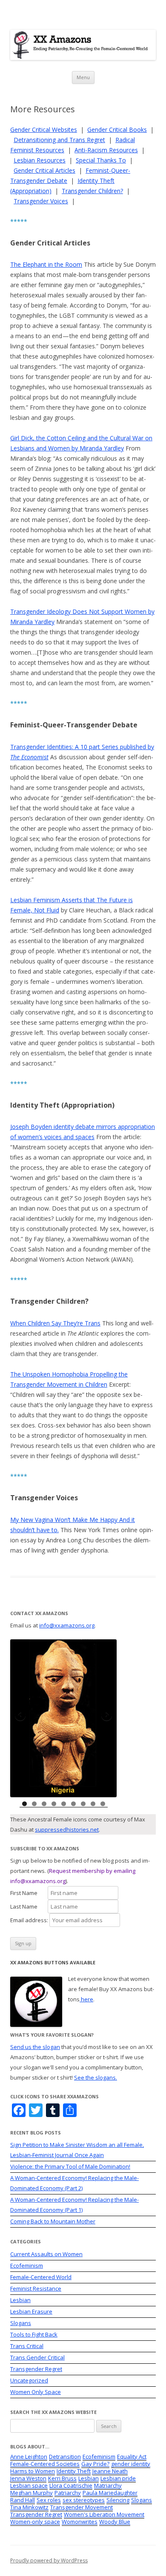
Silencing (118, 2500)
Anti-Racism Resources (106, 150)
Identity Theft (74, 2471)
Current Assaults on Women (46, 2254)
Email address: (30, 1920)
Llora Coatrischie (71, 2485)
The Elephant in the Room (46, 264)
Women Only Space (36, 2392)
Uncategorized (29, 2380)
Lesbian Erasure (31, 2311)
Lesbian (20, 2300)
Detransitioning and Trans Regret (59, 140)
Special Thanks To (101, 160)
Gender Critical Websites (44, 130)
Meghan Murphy (31, 2493)
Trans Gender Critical (37, 2357)
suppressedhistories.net (67, 1829)
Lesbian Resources (40, 160)
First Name (28, 1893)
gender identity (131, 2464)
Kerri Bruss (62, 2478)
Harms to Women (33, 2471)
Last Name (28, 1906)
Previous (21, 1716)
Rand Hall (23, 2500)
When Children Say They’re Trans (55, 1323)
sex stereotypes (84, 2500)
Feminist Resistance (36, 2288)
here (86, 1999)
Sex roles (49, 2500)
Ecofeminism (27, 2265)
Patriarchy (68, 2493)
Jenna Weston (28, 2478)
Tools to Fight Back (34, 2334)
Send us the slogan (35, 2047)
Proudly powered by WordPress (49, 2560)
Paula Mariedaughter (110, 2493)
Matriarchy (108, 2485)
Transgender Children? (92, 191)
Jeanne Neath (110, 2471)
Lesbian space (29, 2485)
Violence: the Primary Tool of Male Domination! (70, 2166)
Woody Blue (115, 2522)
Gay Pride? (95, 2464)
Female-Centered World (41, 2277)
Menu (83, 77)
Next (106, 1716)
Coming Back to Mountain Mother (53, 2221)
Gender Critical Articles (44, 170)
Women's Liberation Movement (104, 2514)
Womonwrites (80, 2522)
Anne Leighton (29, 2456)
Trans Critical (27, 2346)
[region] (63, 1718)
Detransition (65, 2456)
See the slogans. (96, 2077)
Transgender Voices (41, 201)
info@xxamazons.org (67, 1625)
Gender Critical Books (117, 130)
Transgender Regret (36, 2369)
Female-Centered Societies (45, 2464)
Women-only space (35, 2522)
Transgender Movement (82, 2507)
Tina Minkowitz (29, 2507)
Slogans (21, 2323)
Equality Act (132, 2456)
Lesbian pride (118, 2478)
